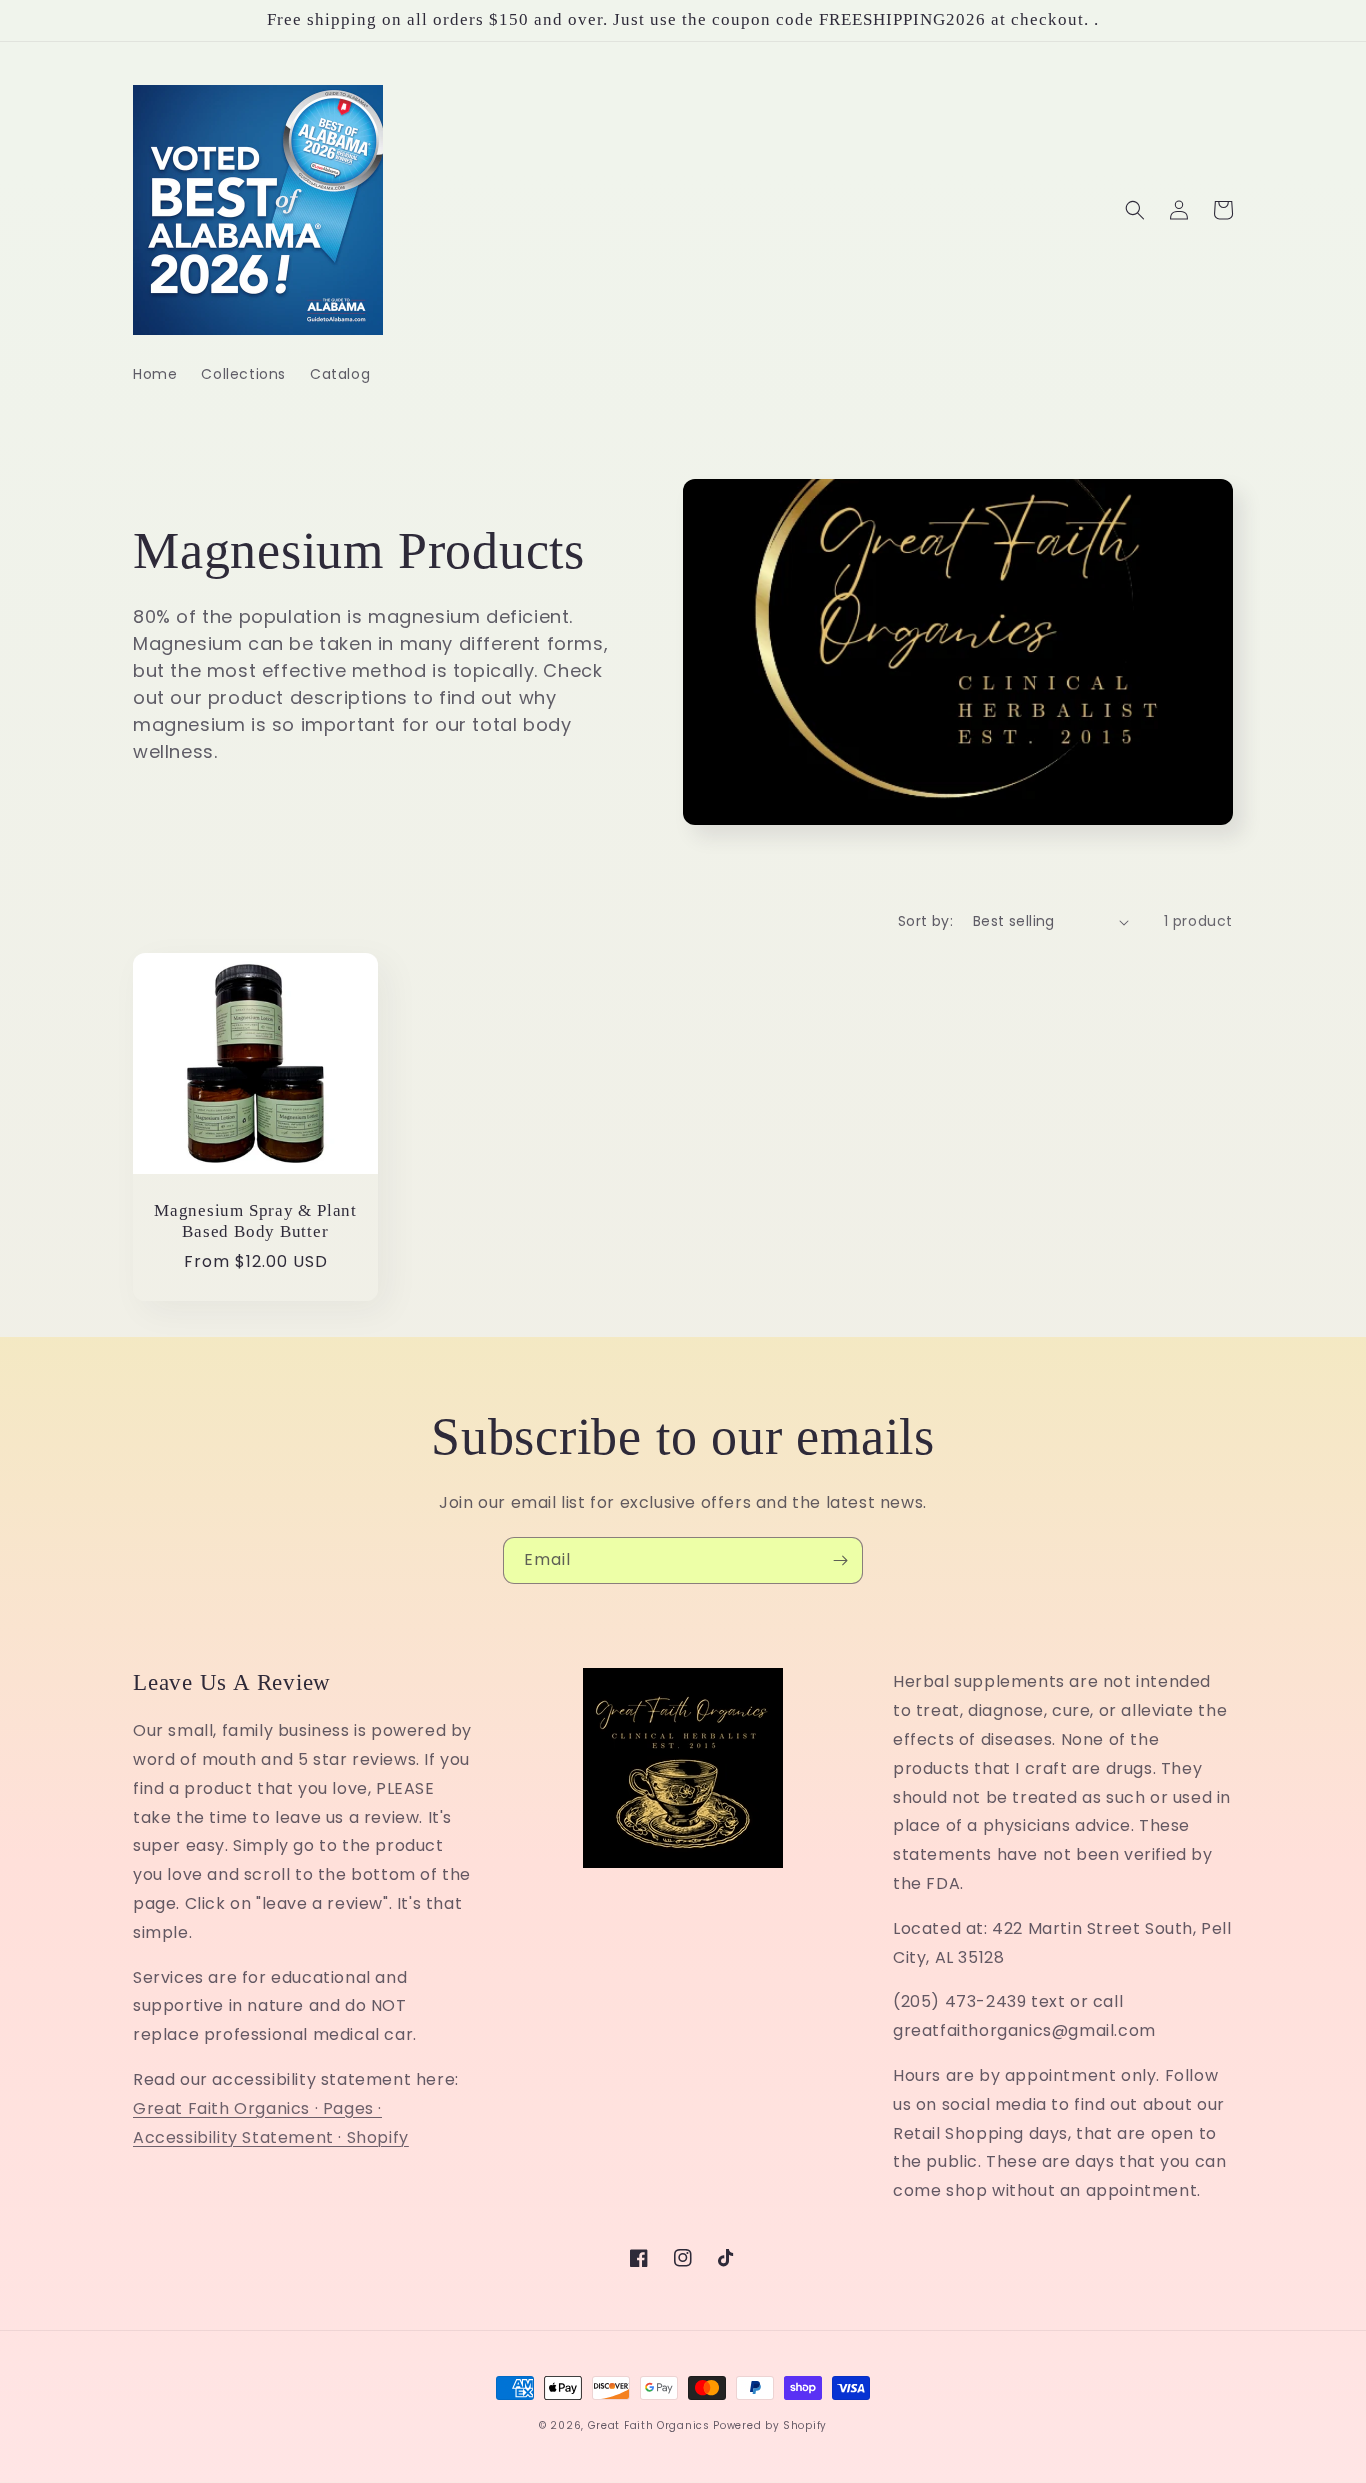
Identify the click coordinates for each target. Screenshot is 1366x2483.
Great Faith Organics (649, 2425)
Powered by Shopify (770, 2425)
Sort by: (925, 921)
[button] (1135, 210)
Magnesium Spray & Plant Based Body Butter (255, 1221)
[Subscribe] (840, 1560)
